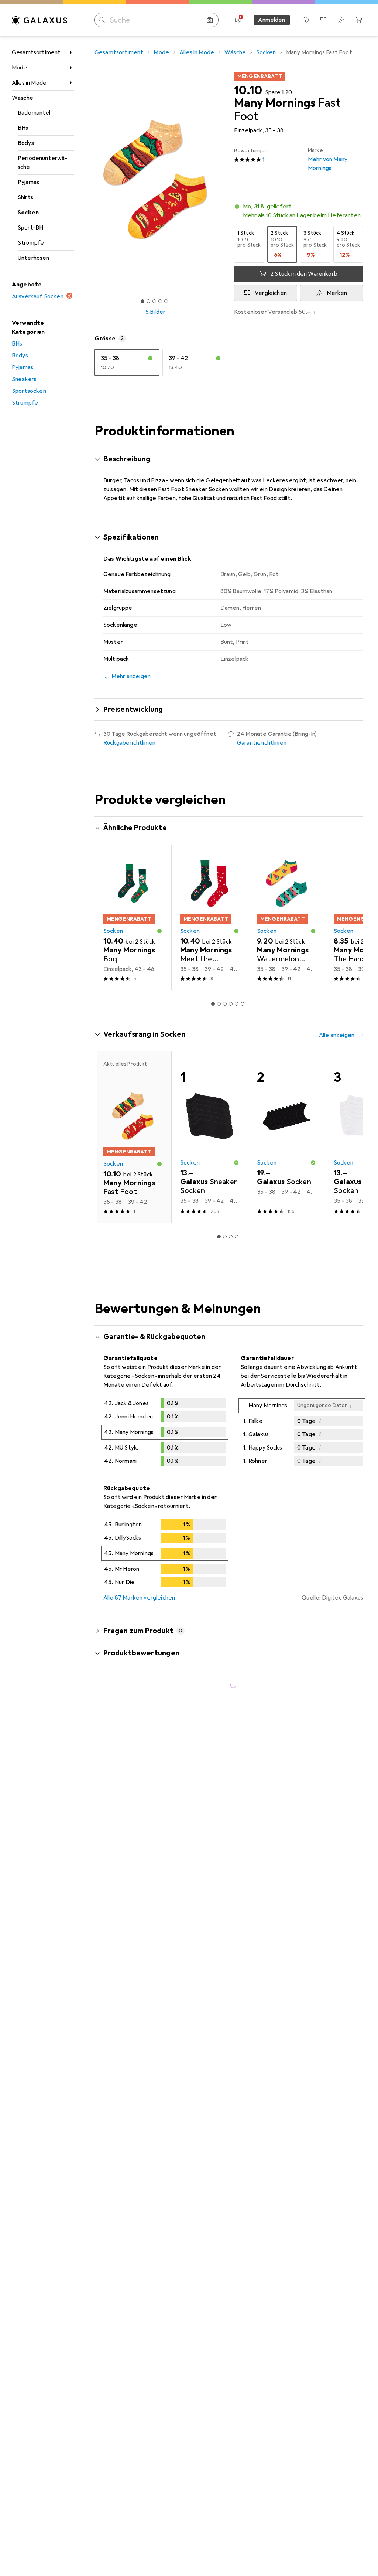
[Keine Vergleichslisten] (323, 20)
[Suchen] (102, 20)
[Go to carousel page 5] (237, 1022)
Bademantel (34, 113)
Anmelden (272, 20)
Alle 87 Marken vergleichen (139, 1615)
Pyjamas (28, 182)
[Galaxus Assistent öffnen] (306, 20)
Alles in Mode (29, 83)
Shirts (25, 197)
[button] (299, 211)
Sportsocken (29, 391)
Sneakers (24, 379)
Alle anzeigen (121, 849)
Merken (337, 293)
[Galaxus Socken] (286, 1155)
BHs (23, 128)
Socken (28, 213)
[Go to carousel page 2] (219, 1022)
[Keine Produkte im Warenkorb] (359, 20)
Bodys (26, 143)
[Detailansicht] (165, 1451)
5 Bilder (155, 312)
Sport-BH (30, 228)
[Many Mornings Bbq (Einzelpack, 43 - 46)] (133, 935)
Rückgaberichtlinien (129, 743)
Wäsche (23, 98)
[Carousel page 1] (213, 1022)
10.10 (248, 91)
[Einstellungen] (238, 20)
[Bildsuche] (210, 20)
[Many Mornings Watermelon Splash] (286, 935)
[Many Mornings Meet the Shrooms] (210, 935)
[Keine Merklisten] (341, 20)
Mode (20, 68)
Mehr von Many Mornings (328, 159)
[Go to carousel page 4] (231, 1022)
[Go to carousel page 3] (225, 1022)
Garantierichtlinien (262, 743)
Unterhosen (34, 258)
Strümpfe (31, 243)
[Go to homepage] (39, 20)
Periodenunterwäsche (42, 163)
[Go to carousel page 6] (243, 1022)
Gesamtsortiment (36, 52)
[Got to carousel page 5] (166, 301)
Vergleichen (271, 293)
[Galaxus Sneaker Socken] (210, 1155)
